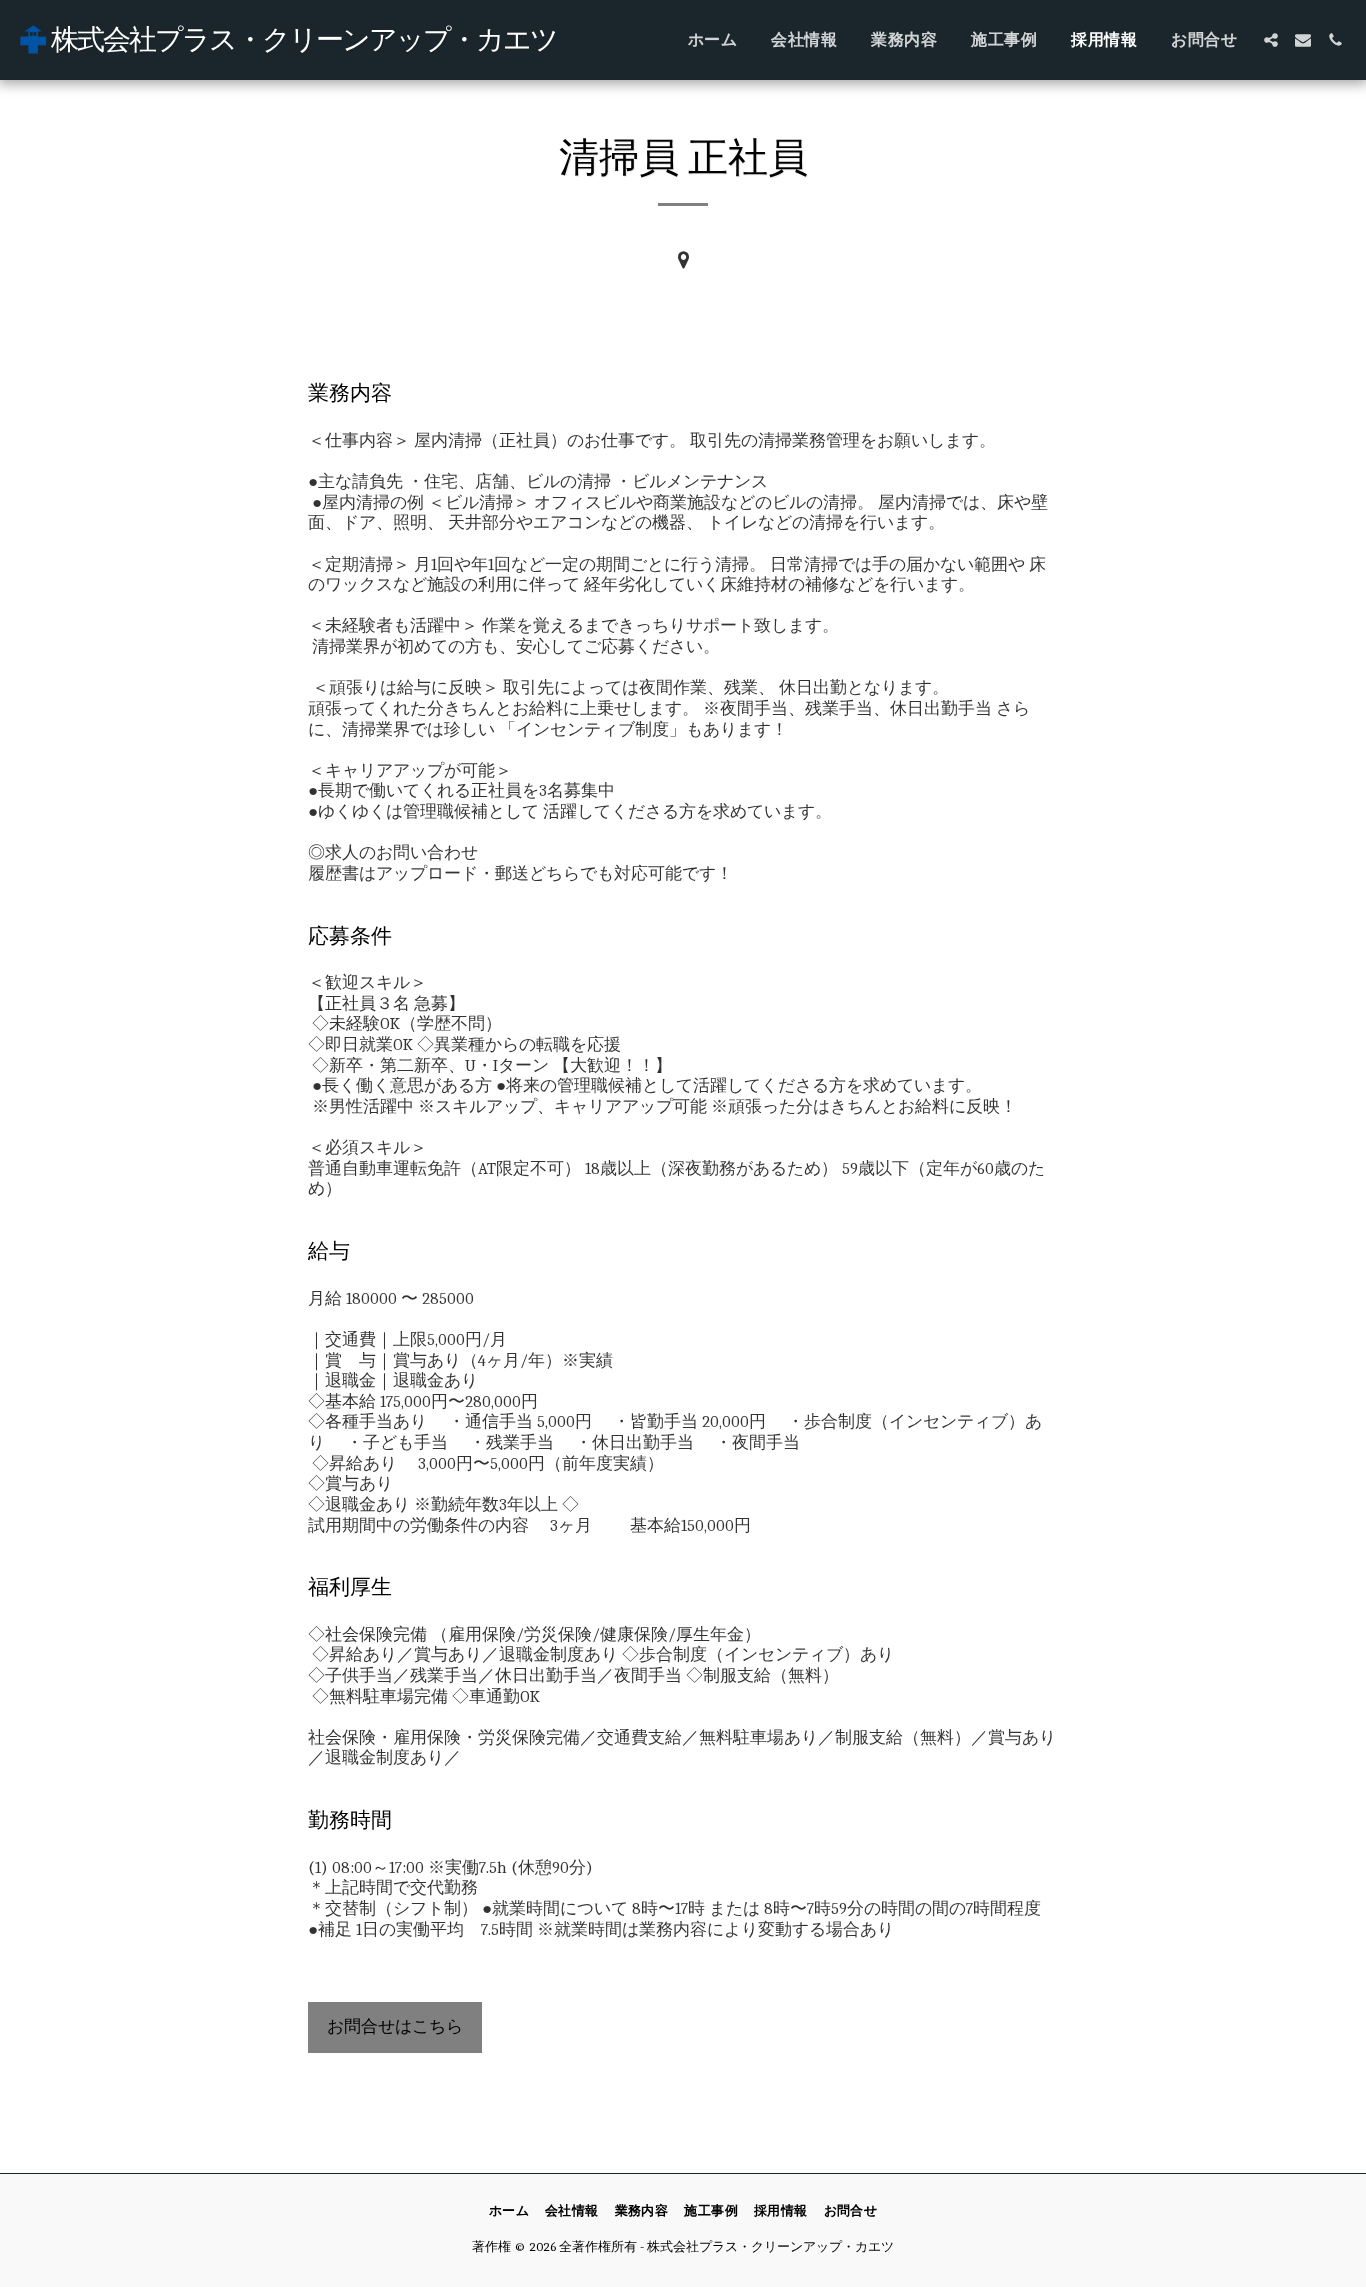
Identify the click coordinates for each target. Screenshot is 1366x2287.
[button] (1271, 40)
